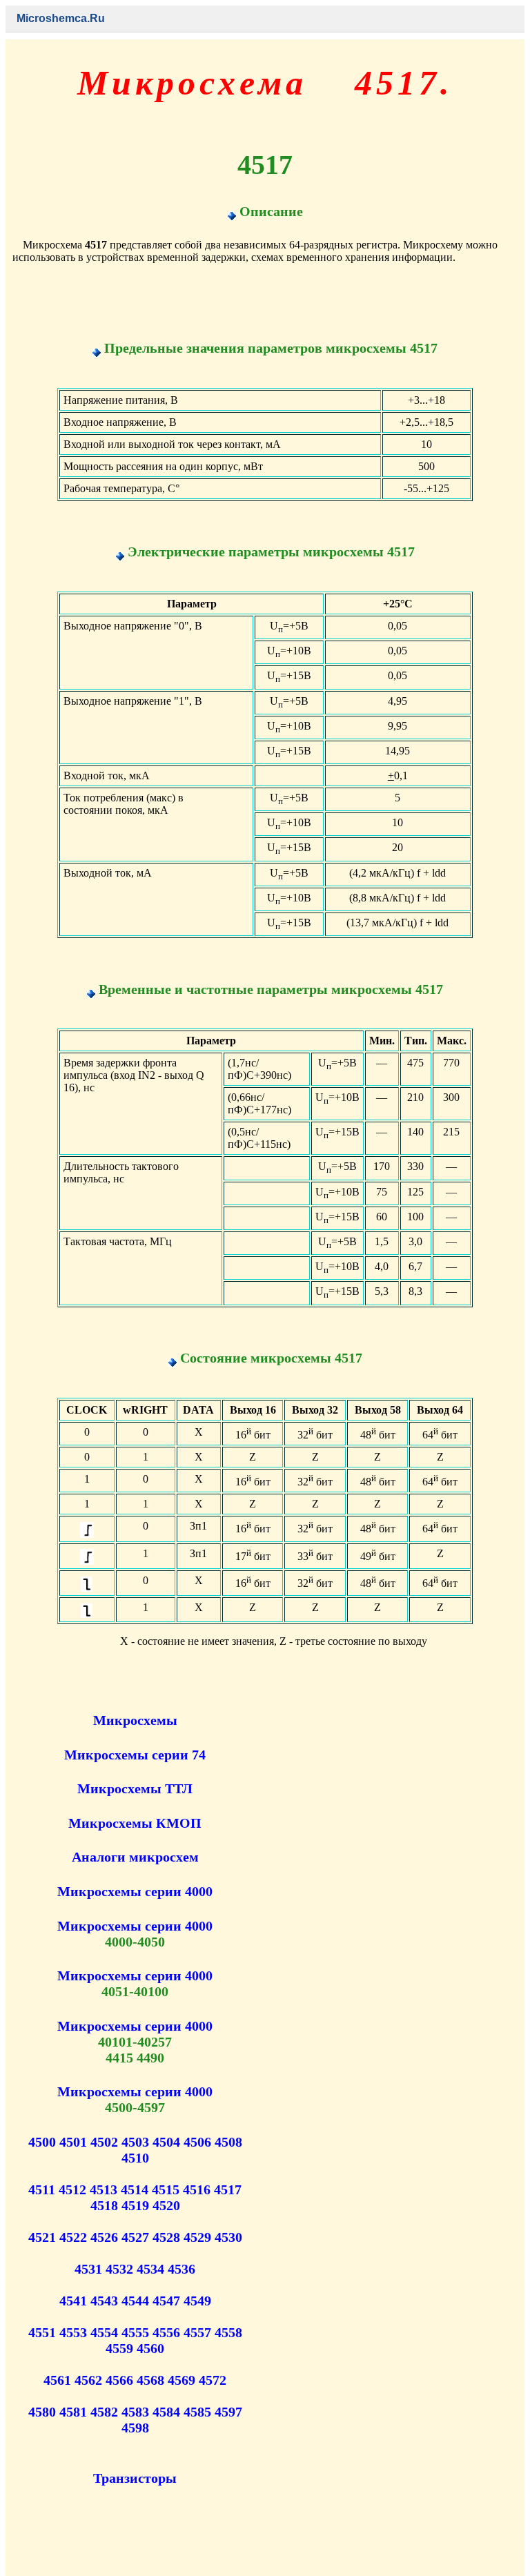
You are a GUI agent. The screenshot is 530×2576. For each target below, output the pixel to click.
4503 (135, 2142)
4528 (166, 2237)
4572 (213, 2380)
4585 (197, 2412)
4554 (104, 2332)
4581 (73, 2412)
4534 (150, 2269)
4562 (88, 2380)
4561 (57, 2380)
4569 (181, 2380)
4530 (228, 2237)
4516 (197, 2189)
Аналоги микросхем (135, 1857)
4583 (135, 2412)
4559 (119, 2348)
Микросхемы (135, 1720)
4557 (197, 2332)
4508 (228, 2142)
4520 (166, 2205)
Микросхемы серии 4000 (135, 1891)
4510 (135, 2158)
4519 (135, 2205)
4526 (104, 2237)
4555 (135, 2332)
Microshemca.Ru (61, 18)
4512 (72, 2189)
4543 (104, 2301)
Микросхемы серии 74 (135, 1755)
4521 (42, 2237)
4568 (150, 2380)
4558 (228, 2332)
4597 (228, 2412)
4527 (135, 2237)
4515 (166, 2189)
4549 (197, 2301)
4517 (228, 2189)
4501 (73, 2142)
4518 (104, 2205)
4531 (88, 2269)
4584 (166, 2412)
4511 (42, 2189)
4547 (166, 2301)
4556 (166, 2332)
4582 (104, 2412)
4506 (197, 2142)
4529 (197, 2237)
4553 (73, 2332)
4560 (150, 2348)
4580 (42, 2412)
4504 (166, 2142)
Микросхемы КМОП (135, 1823)
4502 (104, 2142)
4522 (73, 2237)
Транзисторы (135, 2478)
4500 (42, 2142)
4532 (119, 2269)
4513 (104, 2189)
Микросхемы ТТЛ (135, 1788)
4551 (42, 2332)
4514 (135, 2189)
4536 (181, 2269)
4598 (135, 2428)
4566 (119, 2380)
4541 (73, 2301)
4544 (135, 2301)
